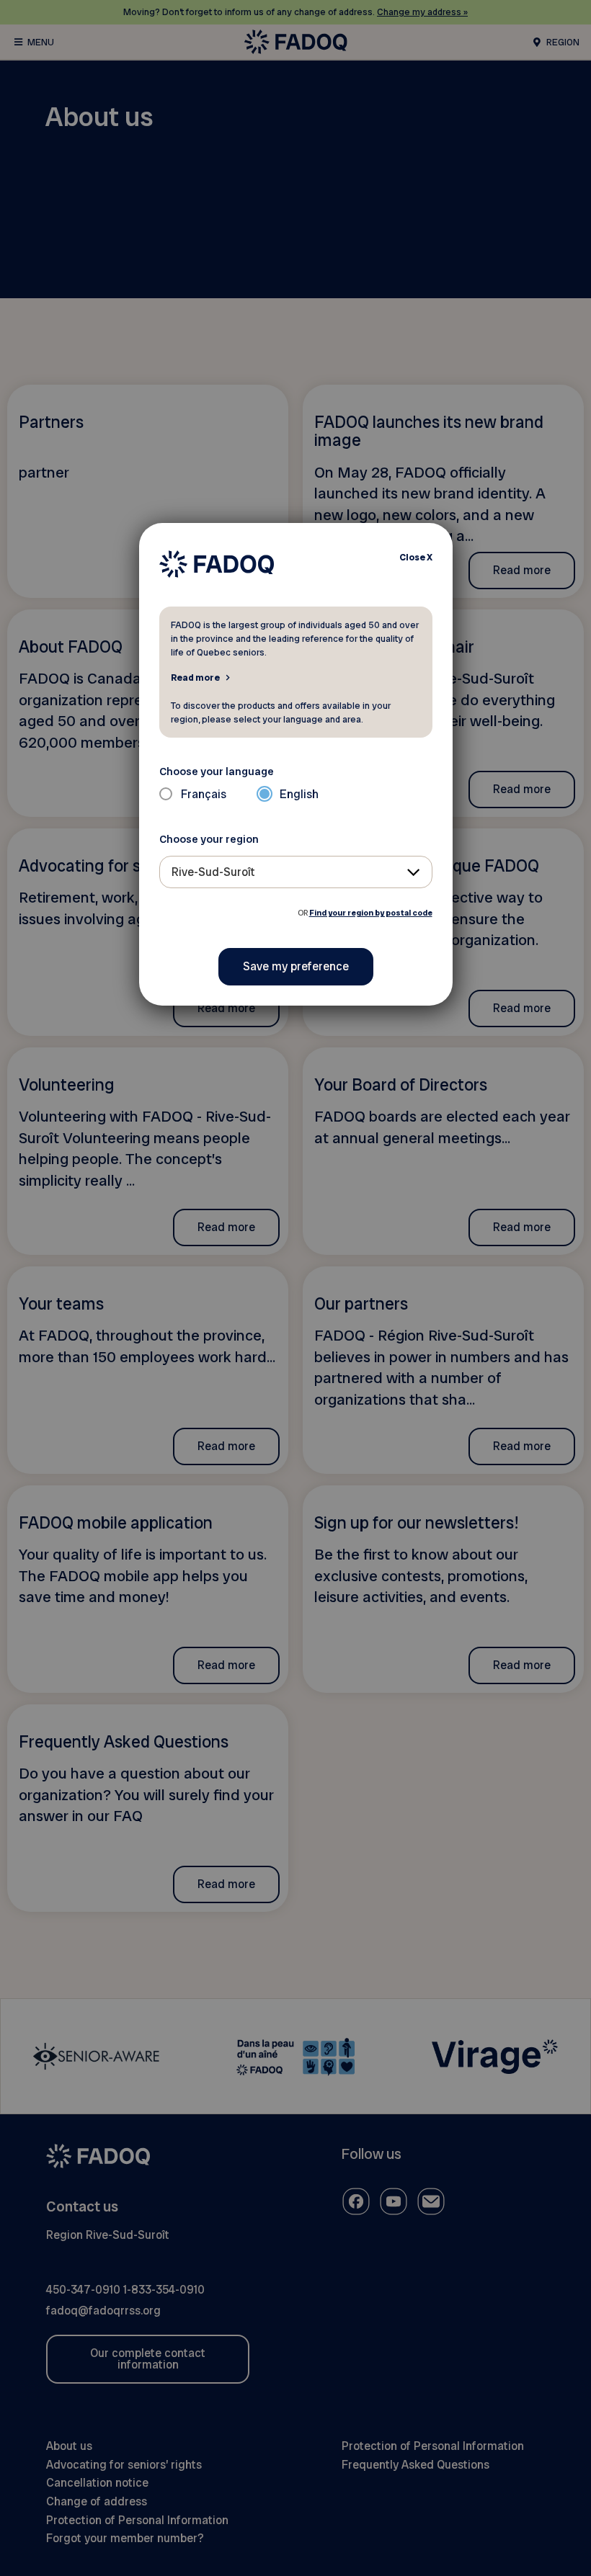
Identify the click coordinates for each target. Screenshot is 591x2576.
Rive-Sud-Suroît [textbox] (213, 872)
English (299, 794)
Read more (195, 677)
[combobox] (296, 872)
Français (204, 794)
